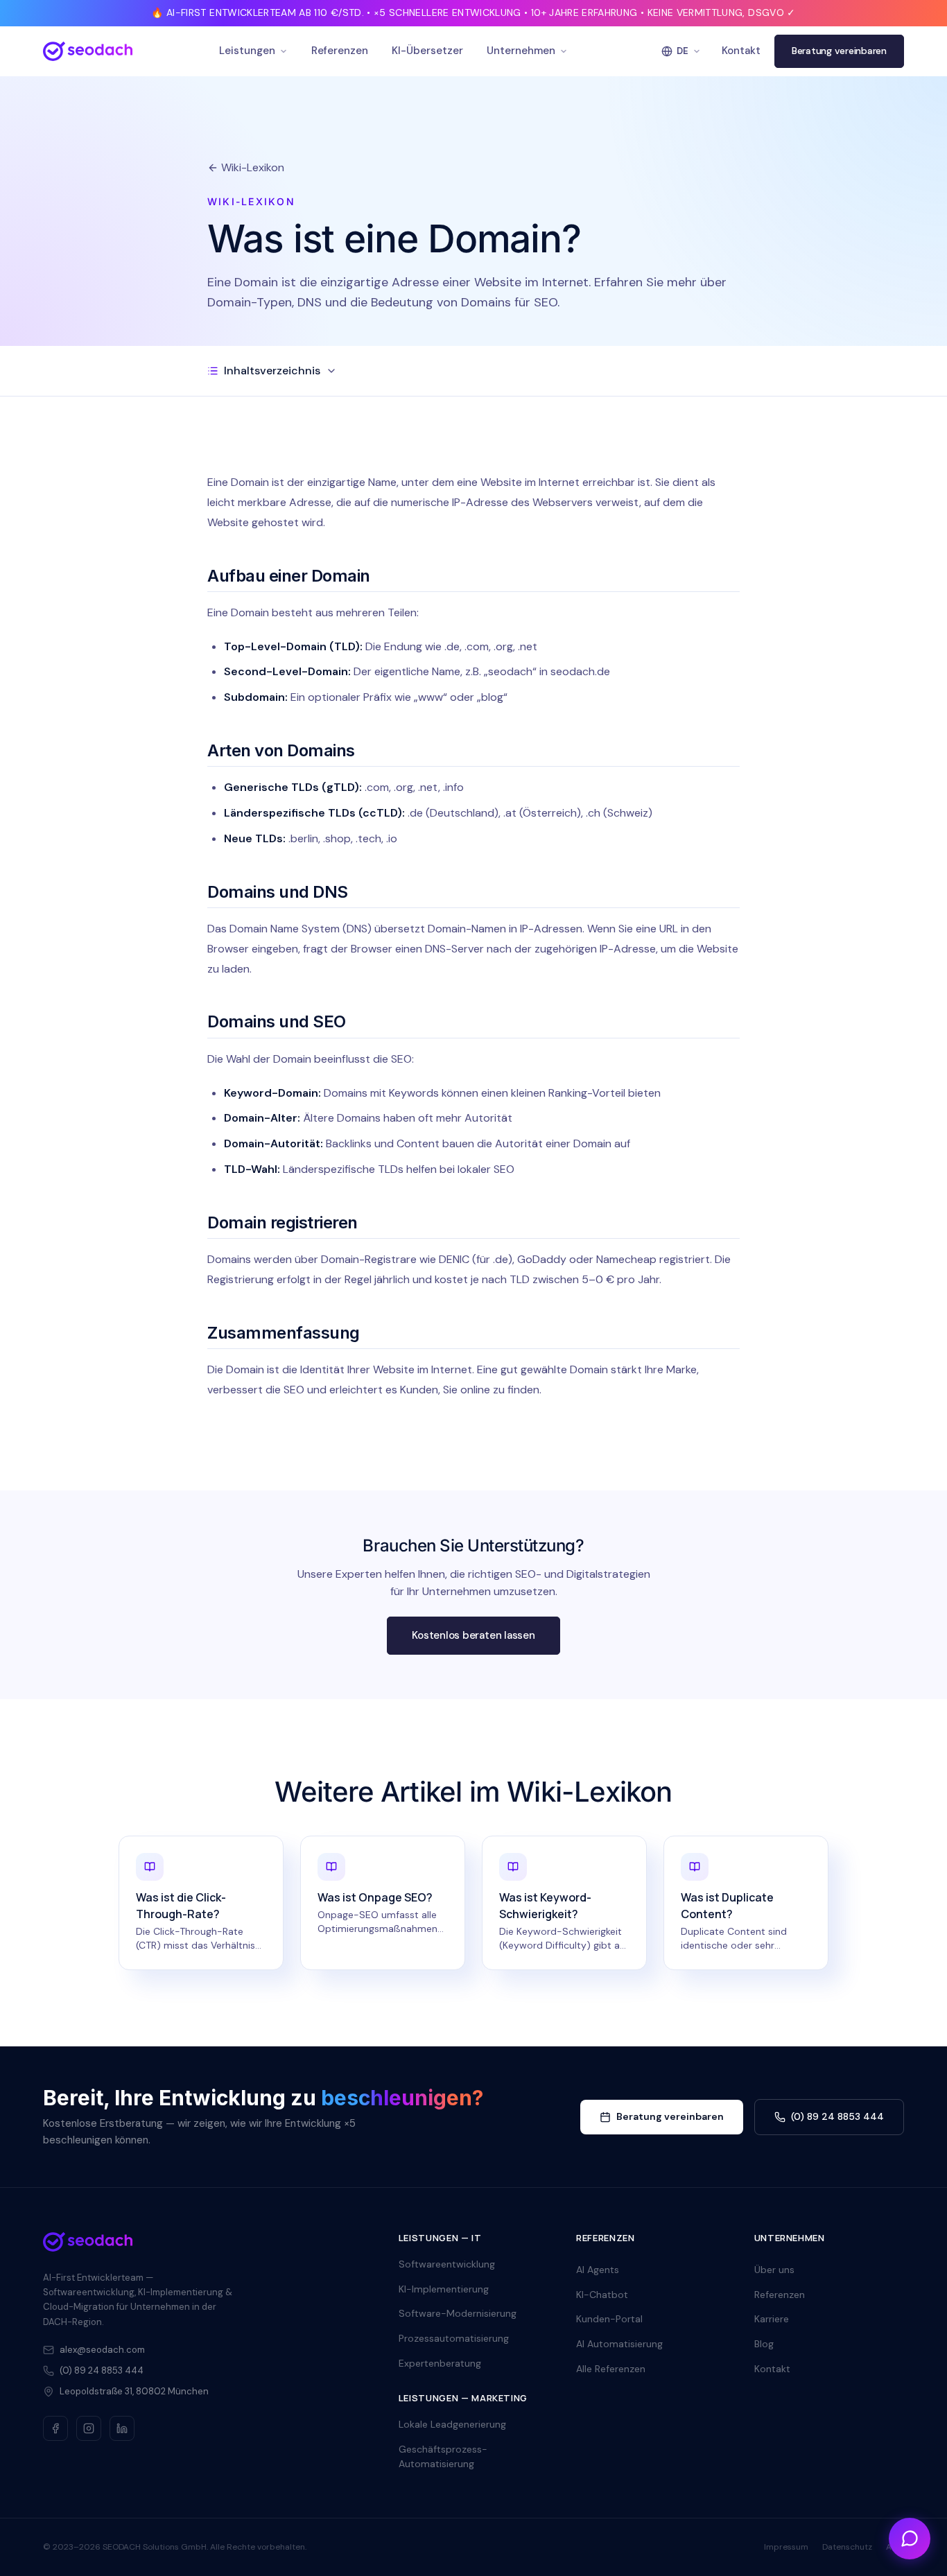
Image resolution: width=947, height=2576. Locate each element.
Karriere (772, 2319)
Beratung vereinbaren (839, 51)
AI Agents (598, 2270)
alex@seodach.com (102, 2350)
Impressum (786, 2547)
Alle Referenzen (611, 2369)
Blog (764, 2344)
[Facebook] (55, 2428)
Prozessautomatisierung (454, 2338)
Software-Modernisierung (458, 2313)
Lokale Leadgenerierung (452, 2424)
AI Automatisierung (619, 2344)
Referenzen (340, 51)
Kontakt (741, 51)
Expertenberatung (440, 2363)
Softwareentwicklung (447, 2264)
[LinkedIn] (122, 2428)
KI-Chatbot (602, 2295)
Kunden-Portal (609, 2319)
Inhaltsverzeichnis (272, 371)
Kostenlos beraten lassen (473, 1635)
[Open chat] (910, 2539)
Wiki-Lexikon (253, 167)
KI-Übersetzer (427, 51)
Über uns (774, 2270)
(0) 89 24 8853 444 (837, 2116)
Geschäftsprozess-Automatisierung (443, 2457)
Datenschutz (847, 2547)
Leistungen (247, 51)
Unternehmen (521, 51)
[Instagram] (89, 2428)
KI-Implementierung (444, 2289)
